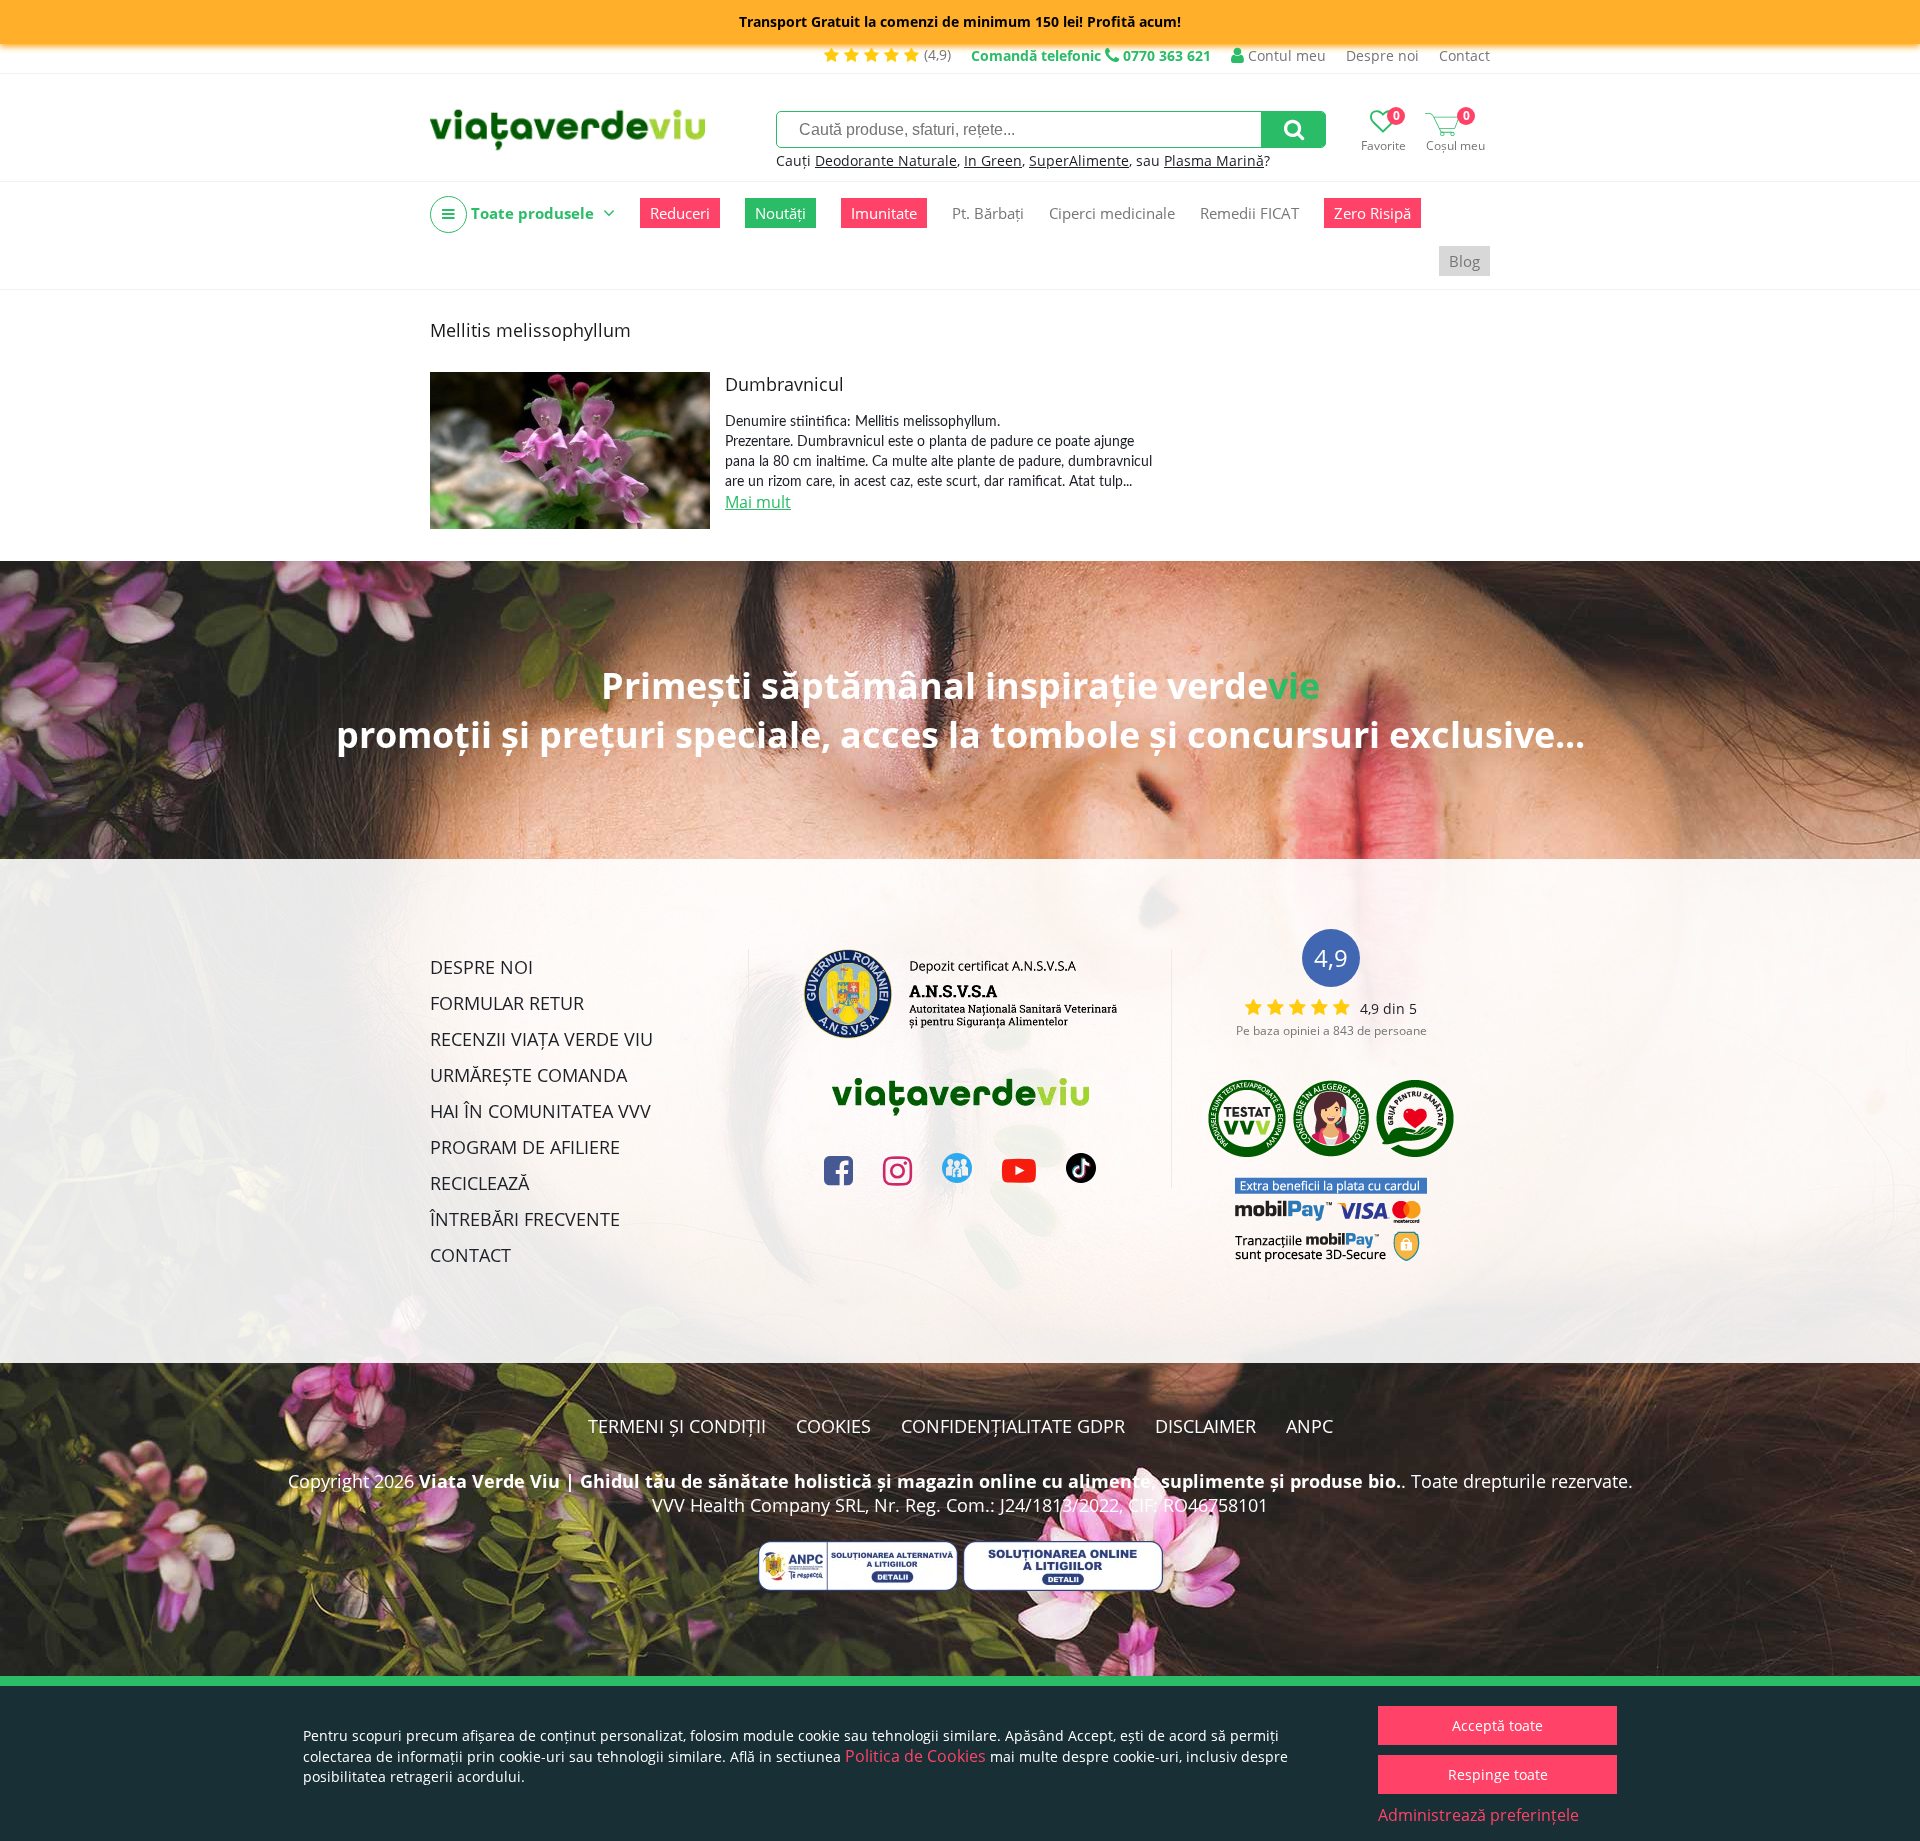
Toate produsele (532, 213)
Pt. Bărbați (988, 213)
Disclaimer (1205, 1426)
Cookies (833, 1426)
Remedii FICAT (1249, 213)
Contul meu (1285, 55)
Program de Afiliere (525, 1147)
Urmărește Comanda (528, 1075)
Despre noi (1382, 55)
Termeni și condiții (677, 1426)
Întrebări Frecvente (525, 1219)
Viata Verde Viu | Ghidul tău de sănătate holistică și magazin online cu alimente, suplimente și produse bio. (910, 1481)
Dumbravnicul (784, 384)
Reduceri (680, 213)
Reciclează (479, 1183)
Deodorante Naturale (886, 160)
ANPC (1309, 1426)
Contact (1464, 55)
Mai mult (758, 502)
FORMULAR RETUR (507, 1003)
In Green (993, 160)
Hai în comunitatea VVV (540, 1111)
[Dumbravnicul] (570, 450)
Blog (1464, 261)
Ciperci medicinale (1112, 213)
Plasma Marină (1214, 160)
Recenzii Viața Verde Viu (541, 1039)
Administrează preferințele (1478, 1815)
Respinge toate (1498, 1774)
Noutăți (780, 213)
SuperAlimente (1079, 160)
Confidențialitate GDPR (1013, 1426)
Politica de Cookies (915, 1756)
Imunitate (884, 213)
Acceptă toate (1497, 1725)
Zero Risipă (1372, 213)
